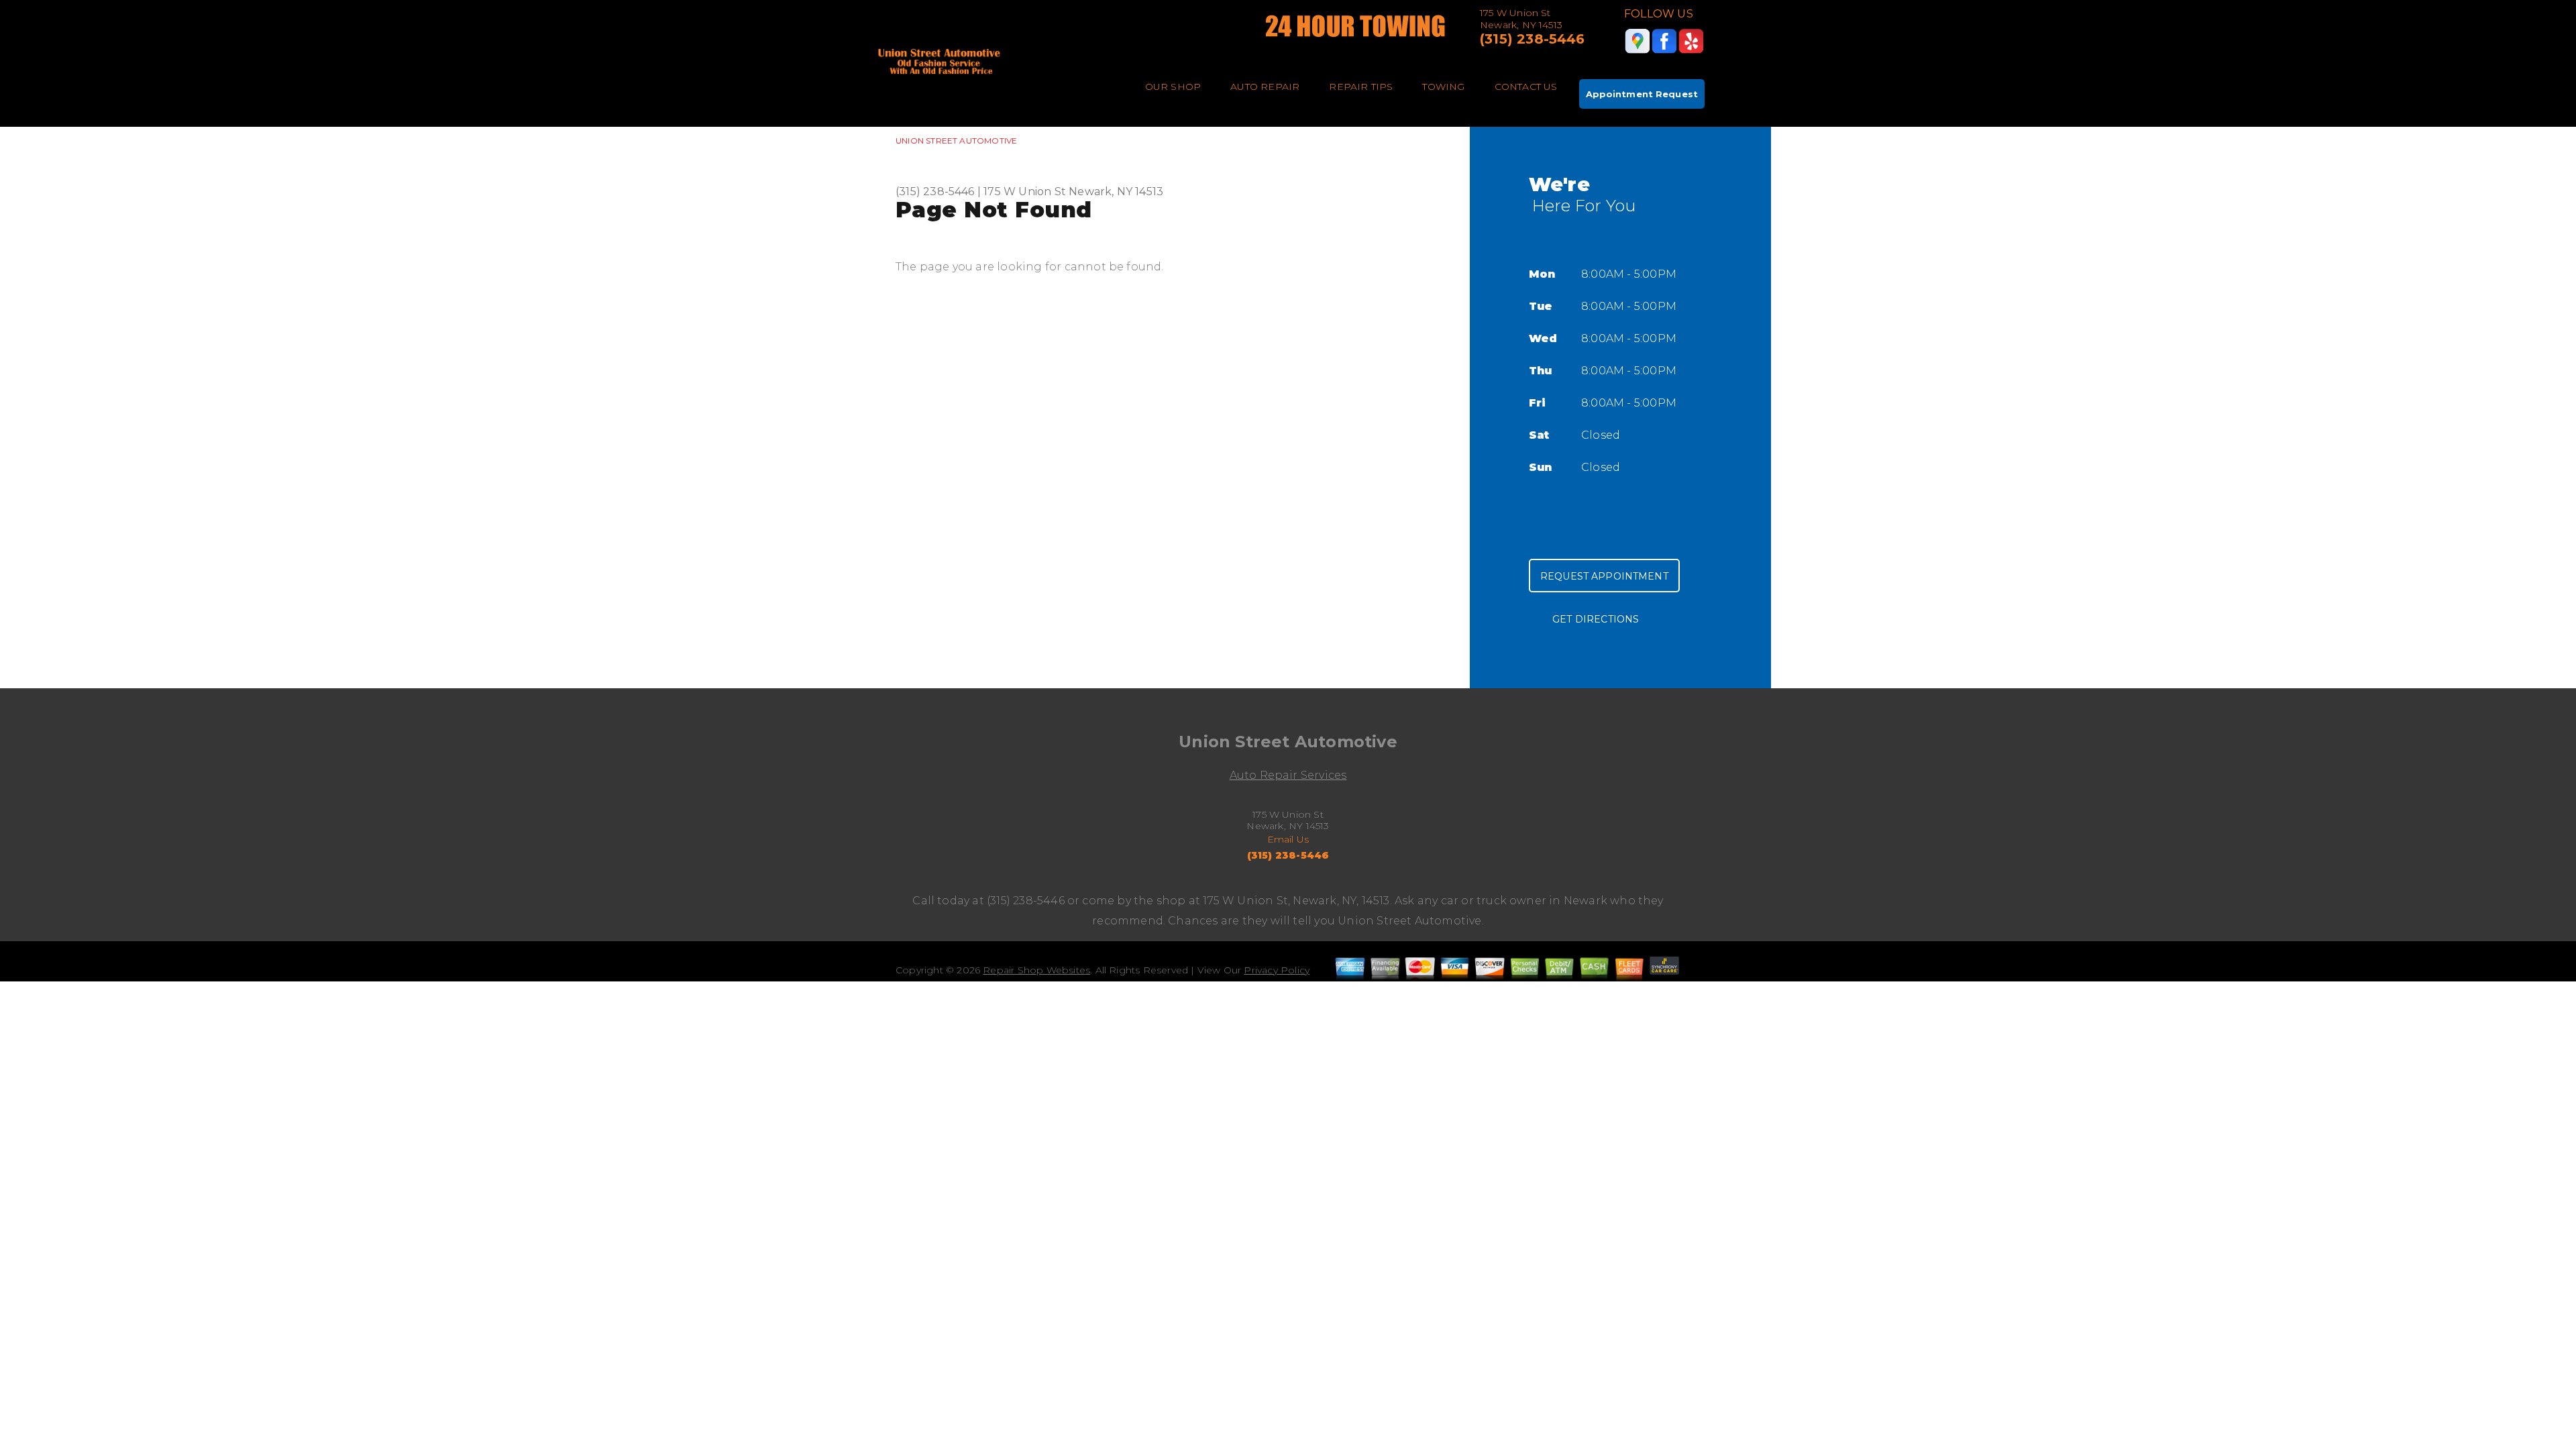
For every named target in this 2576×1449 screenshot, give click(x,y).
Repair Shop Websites (1036, 970)
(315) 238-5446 (1533, 39)
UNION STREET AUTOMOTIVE (956, 141)
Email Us (1288, 839)
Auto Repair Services (1288, 775)
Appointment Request (1642, 94)
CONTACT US (1526, 87)
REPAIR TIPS (1361, 87)
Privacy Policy (1277, 970)
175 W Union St (1025, 192)
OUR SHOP (1173, 87)
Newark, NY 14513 (1116, 192)
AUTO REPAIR (1265, 87)
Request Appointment (1604, 576)
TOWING (1443, 87)
